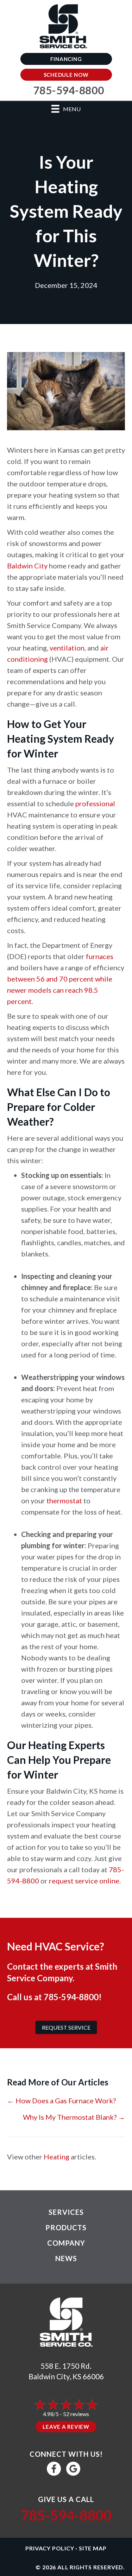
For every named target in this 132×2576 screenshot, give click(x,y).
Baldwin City (27, 566)
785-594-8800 (71, 1997)
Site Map (93, 2548)
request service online (84, 1881)
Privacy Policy (50, 2548)
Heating (56, 2157)
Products (66, 2227)
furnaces (100, 956)
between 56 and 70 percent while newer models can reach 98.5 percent (60, 990)
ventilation (67, 648)
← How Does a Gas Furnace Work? (61, 2100)
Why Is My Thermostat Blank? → (74, 2117)
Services (66, 2212)
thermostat (64, 1501)
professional (95, 803)
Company (66, 2243)
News (66, 2258)
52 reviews (76, 2414)
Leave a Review (66, 2427)
